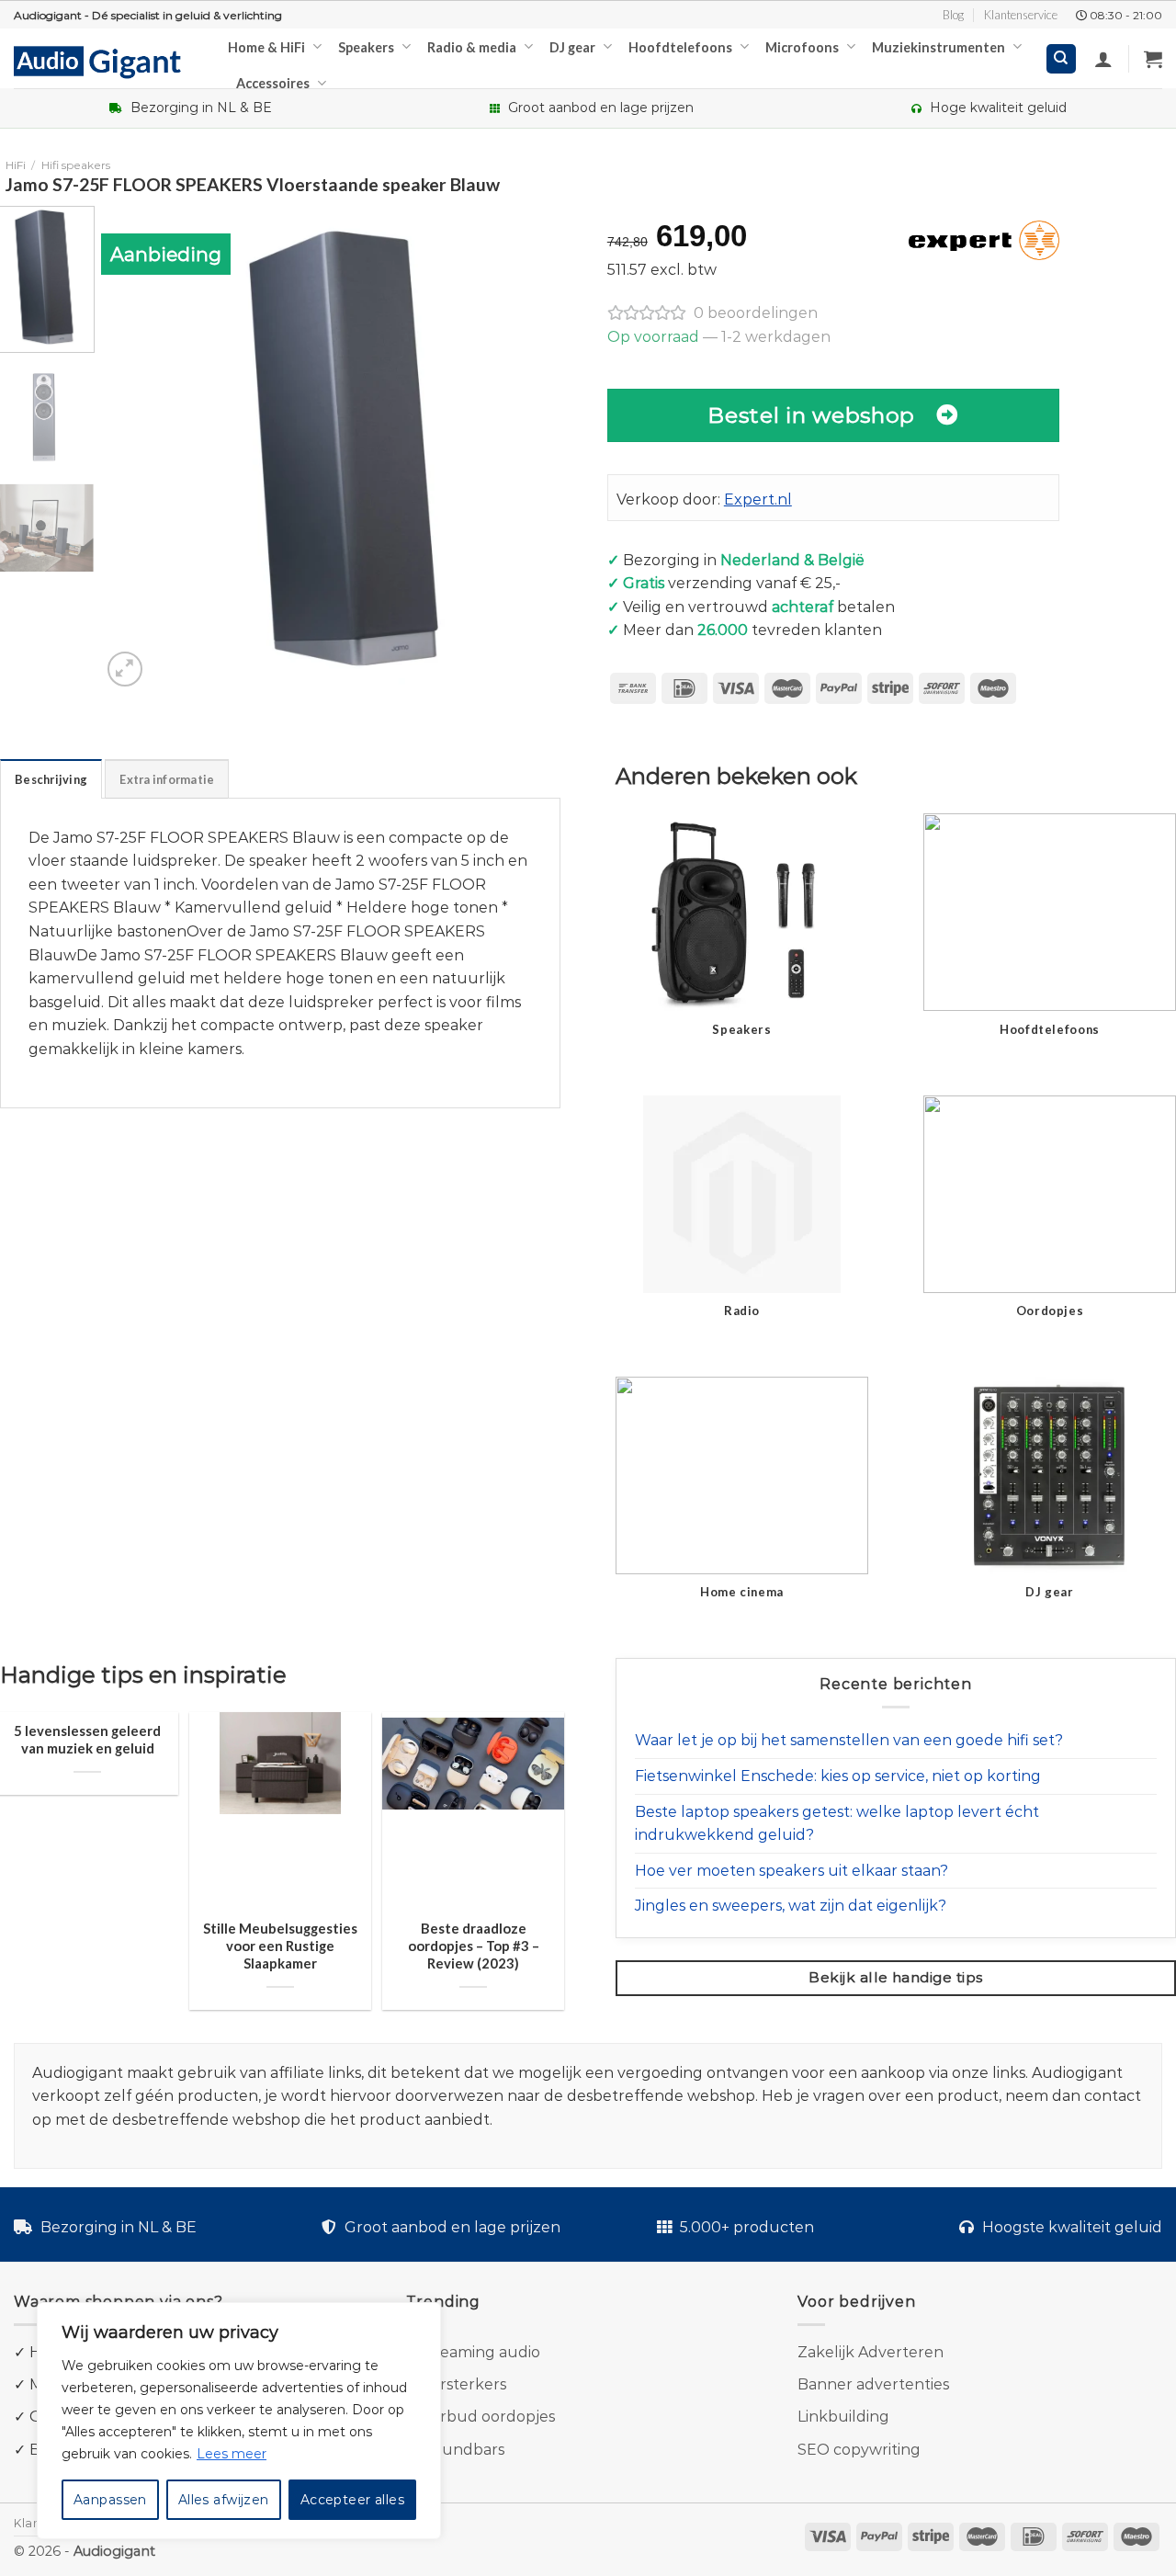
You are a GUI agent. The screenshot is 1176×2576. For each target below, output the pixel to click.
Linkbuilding (843, 2417)
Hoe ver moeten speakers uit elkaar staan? (792, 1871)
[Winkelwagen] (1153, 59)
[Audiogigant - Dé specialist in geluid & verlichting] (107, 61)
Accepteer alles (352, 2500)
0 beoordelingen (756, 313)
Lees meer (232, 2454)
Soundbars (464, 2450)
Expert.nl (758, 499)
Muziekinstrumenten (939, 47)
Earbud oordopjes (488, 2417)
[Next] (554, 448)
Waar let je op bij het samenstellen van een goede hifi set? (849, 1740)
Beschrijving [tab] (51, 779)
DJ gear (572, 47)
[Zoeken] (1062, 59)
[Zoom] (125, 670)
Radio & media (472, 47)
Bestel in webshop (811, 415)
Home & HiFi (266, 47)
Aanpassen (110, 2500)
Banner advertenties (873, 2384)
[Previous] (133, 448)
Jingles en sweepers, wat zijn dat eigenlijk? (791, 1906)
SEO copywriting (859, 2450)
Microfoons (802, 47)
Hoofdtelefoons (680, 47)
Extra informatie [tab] (167, 779)
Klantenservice (1021, 15)
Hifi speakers (76, 165)
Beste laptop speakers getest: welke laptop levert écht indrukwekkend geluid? (837, 1824)
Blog (953, 15)
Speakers (366, 47)
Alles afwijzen (224, 2500)
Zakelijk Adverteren (871, 2352)
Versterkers (464, 2384)
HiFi (16, 165)
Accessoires (273, 83)
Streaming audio (479, 2352)
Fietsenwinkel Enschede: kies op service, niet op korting (838, 1776)
